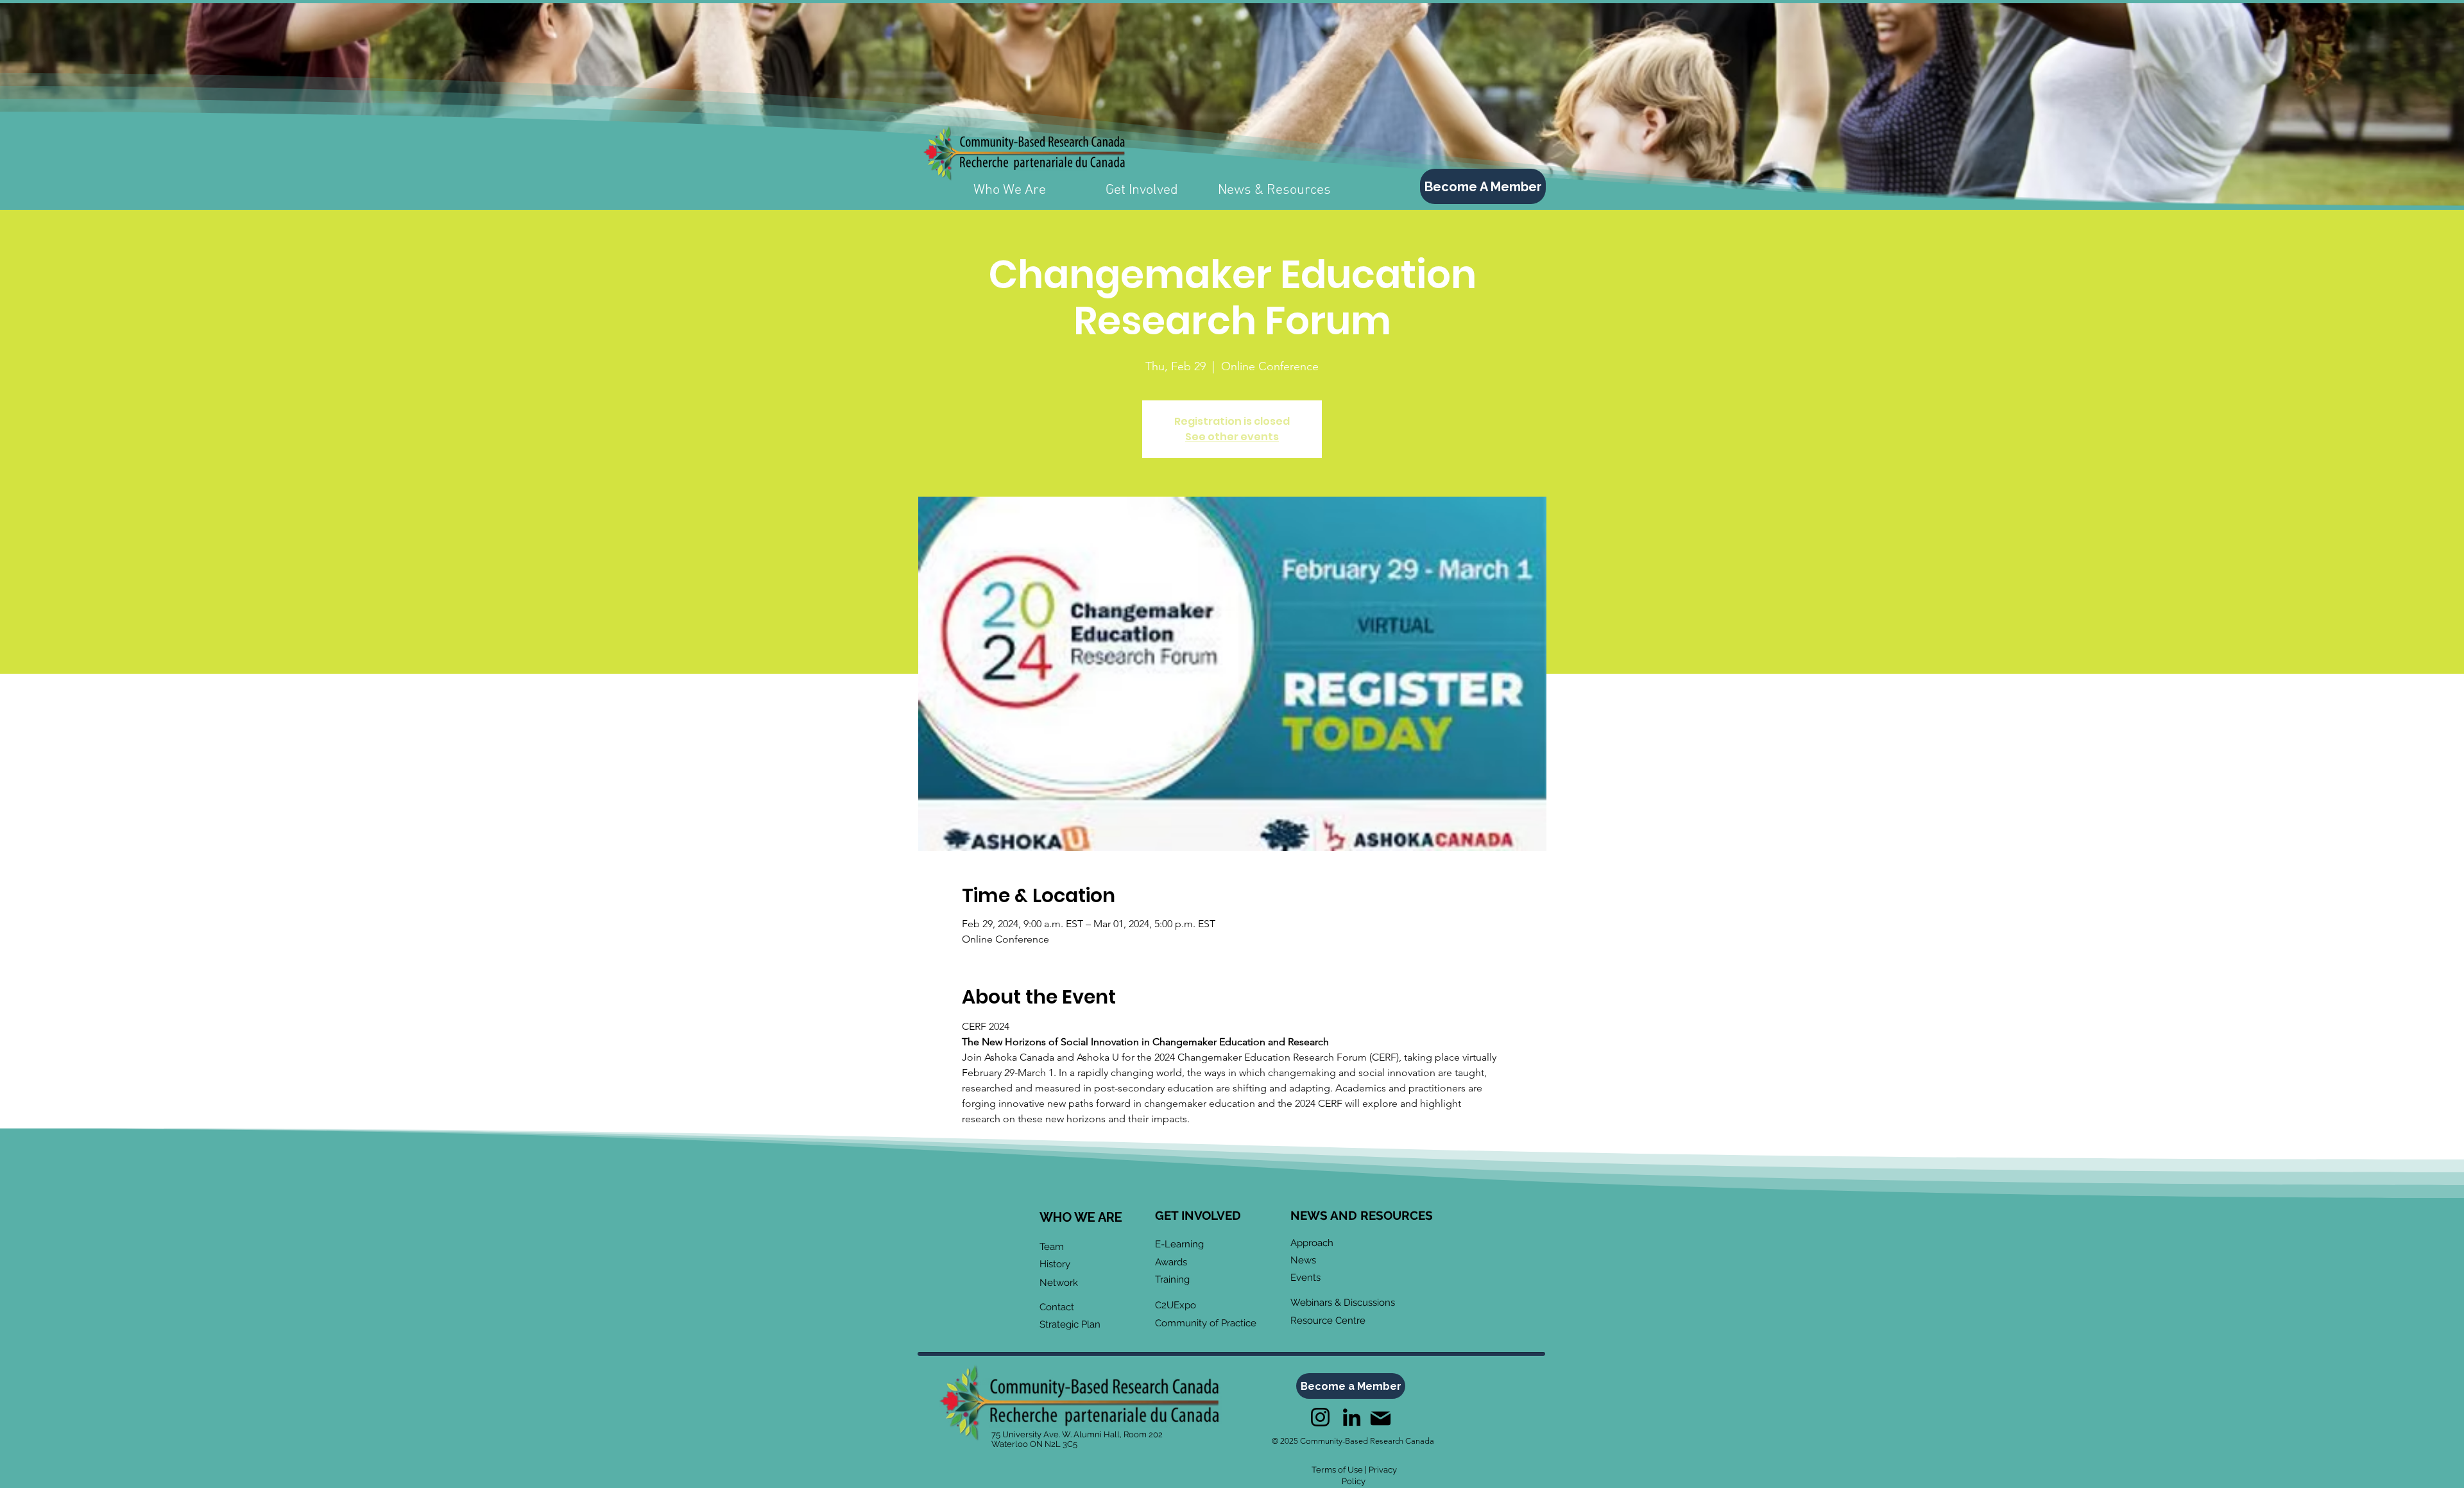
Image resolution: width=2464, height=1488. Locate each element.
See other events (1232, 437)
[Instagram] (1320, 1417)
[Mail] (1380, 1418)
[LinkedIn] (1352, 1417)
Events (1305, 1278)
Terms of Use (1337, 1470)
